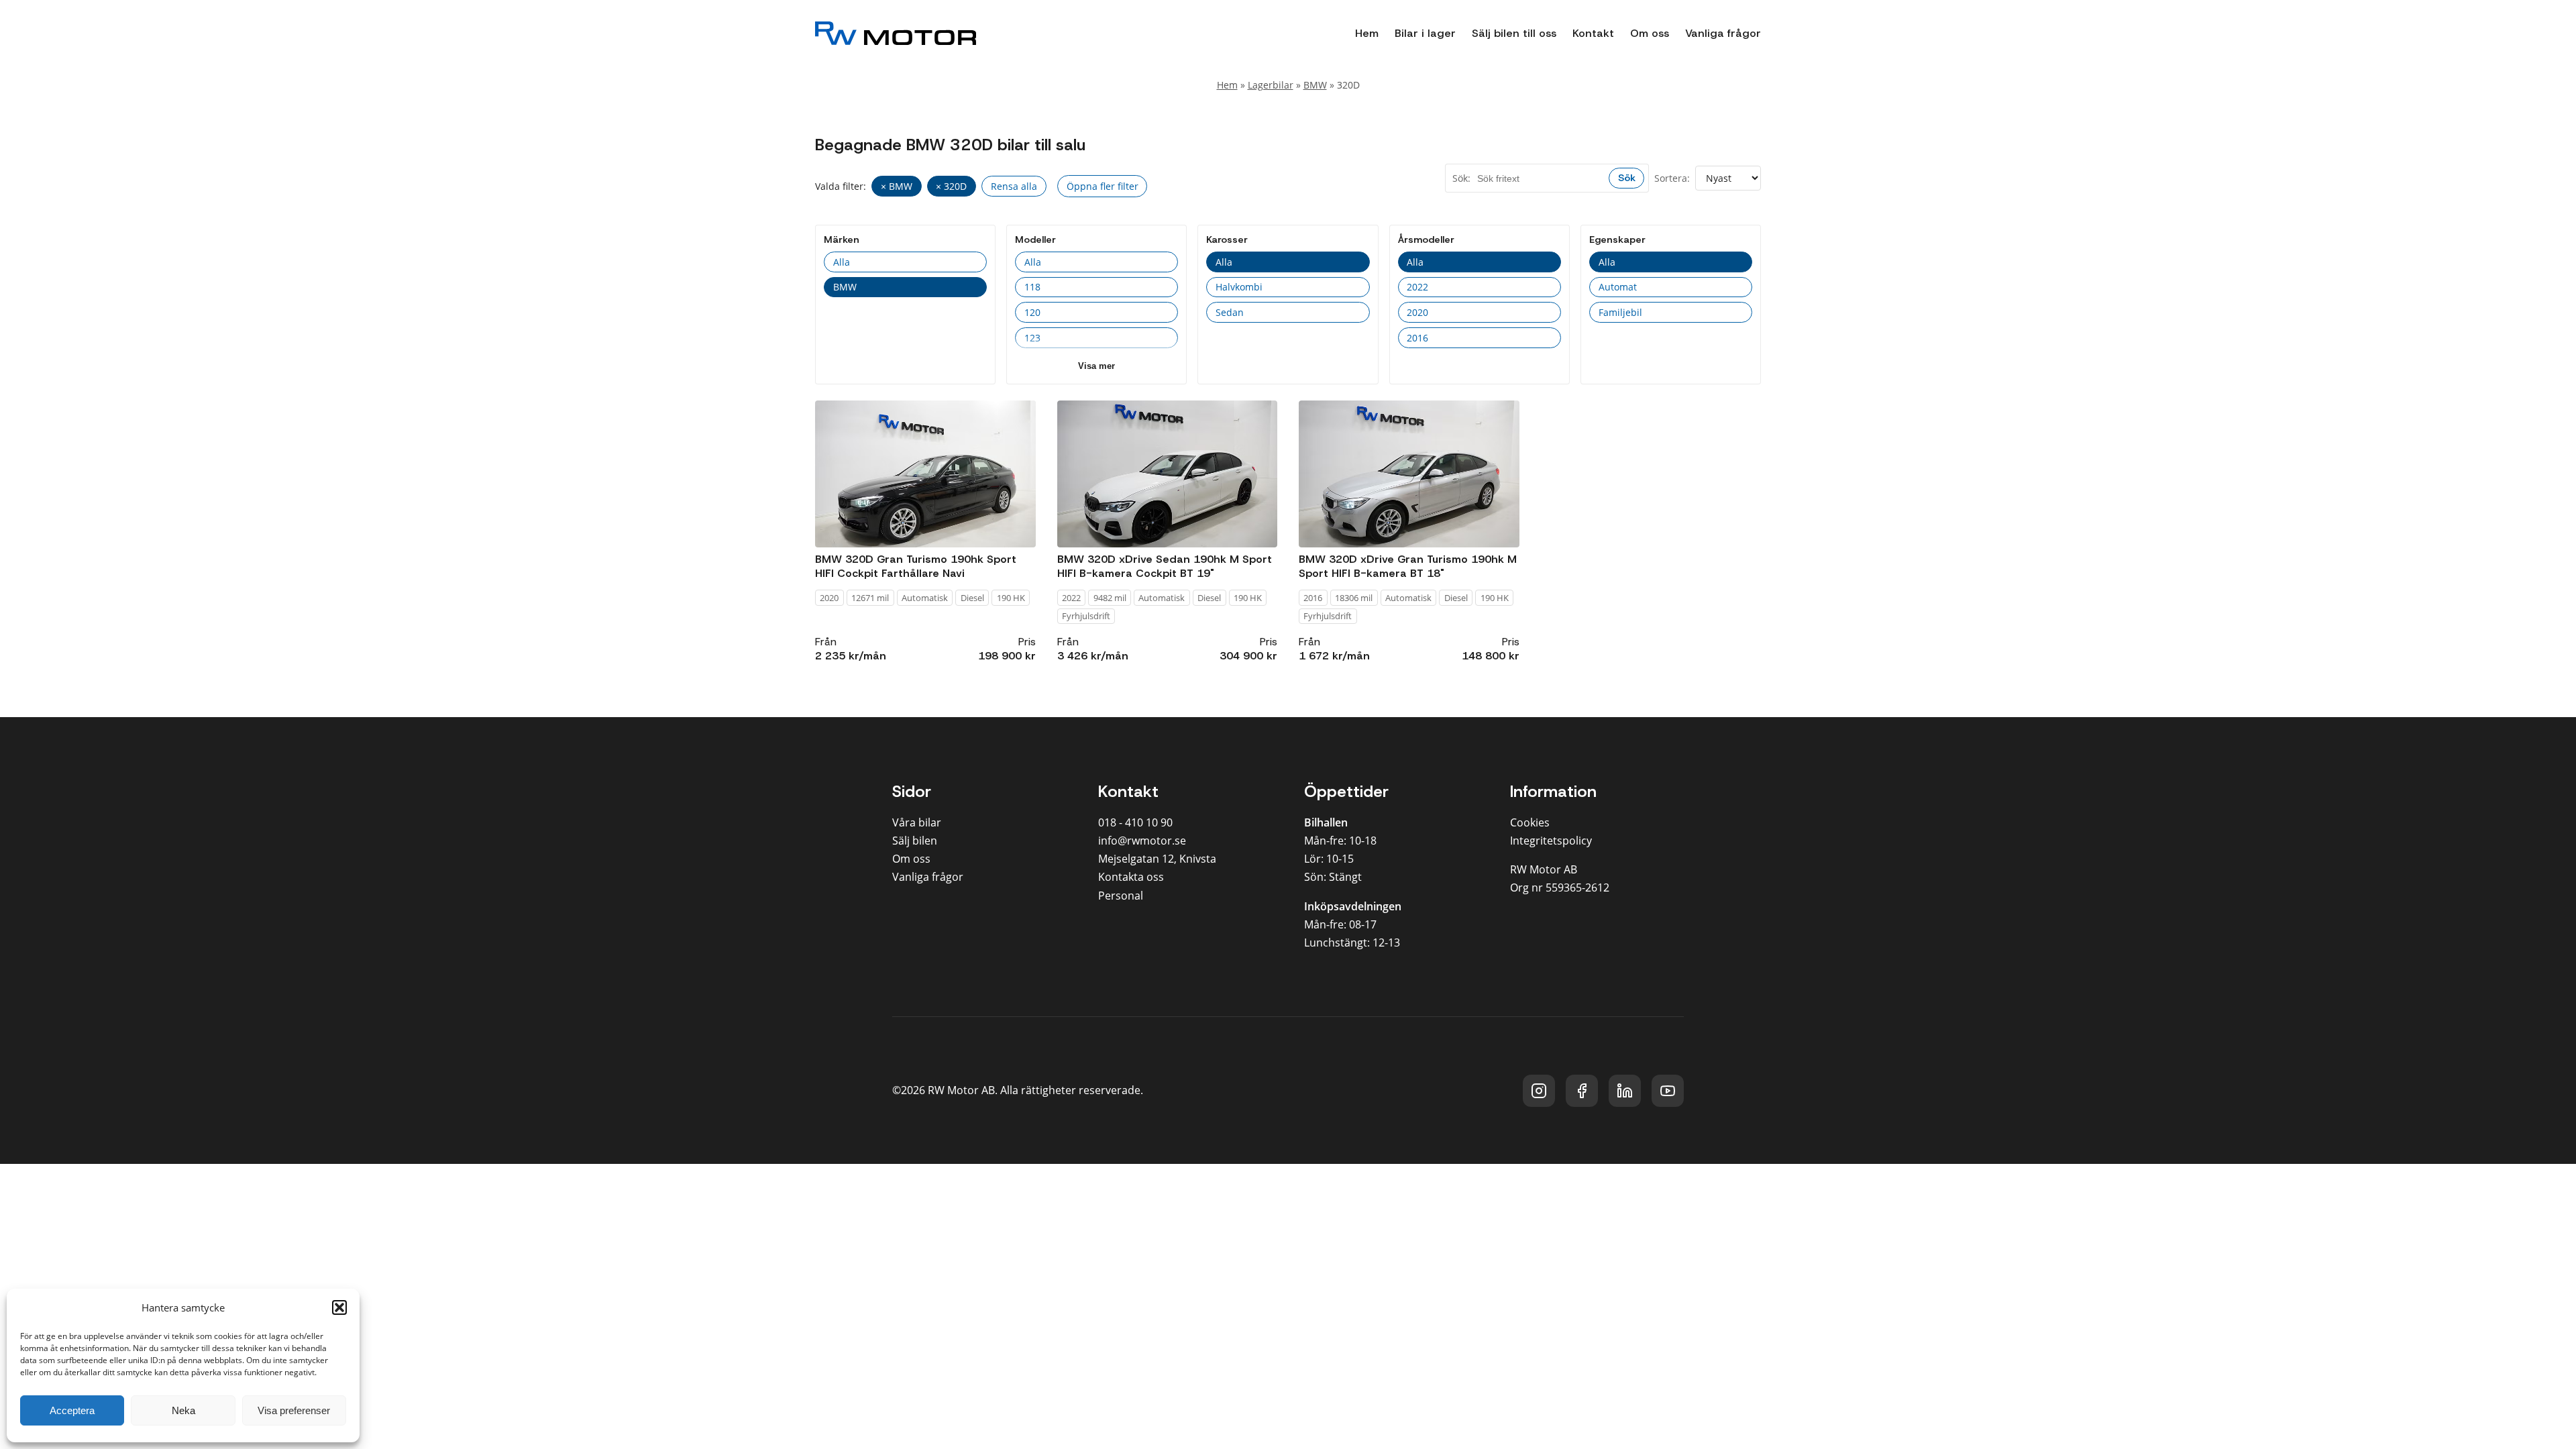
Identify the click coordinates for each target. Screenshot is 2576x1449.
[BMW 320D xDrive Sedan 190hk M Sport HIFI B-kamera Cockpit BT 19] (1168, 474)
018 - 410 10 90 (1135, 822)
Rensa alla (1014, 186)
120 (1032, 312)
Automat (1618, 287)
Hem (1367, 33)
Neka (183, 1410)
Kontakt (1593, 33)
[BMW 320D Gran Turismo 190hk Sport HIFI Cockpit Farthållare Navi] (925, 474)
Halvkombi (1239, 287)
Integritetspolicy (1551, 841)
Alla (842, 262)
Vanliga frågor (1723, 33)
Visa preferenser (294, 1410)
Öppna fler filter (1103, 186)
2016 (1417, 338)
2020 (1417, 312)
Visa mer (1096, 366)
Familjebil (1620, 312)
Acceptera (72, 1410)
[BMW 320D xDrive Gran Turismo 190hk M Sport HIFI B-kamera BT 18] (1409, 474)
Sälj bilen (915, 841)
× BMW (897, 186)
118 (1032, 287)
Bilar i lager (1425, 33)
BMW (1315, 85)
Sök (1627, 178)
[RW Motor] (896, 33)
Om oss (1650, 33)
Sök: (1461, 178)
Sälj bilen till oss (1514, 33)
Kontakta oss (1131, 877)
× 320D (951, 186)
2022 (1417, 287)
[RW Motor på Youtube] (1668, 1091)
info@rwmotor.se (1142, 841)
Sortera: (1672, 178)
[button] (339, 1307)
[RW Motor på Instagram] (1539, 1091)
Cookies (1530, 822)
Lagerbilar (1271, 85)
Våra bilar (917, 822)
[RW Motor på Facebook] (1582, 1091)
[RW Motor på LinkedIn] (1625, 1091)
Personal (1121, 896)
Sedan (1230, 312)
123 (1032, 338)
